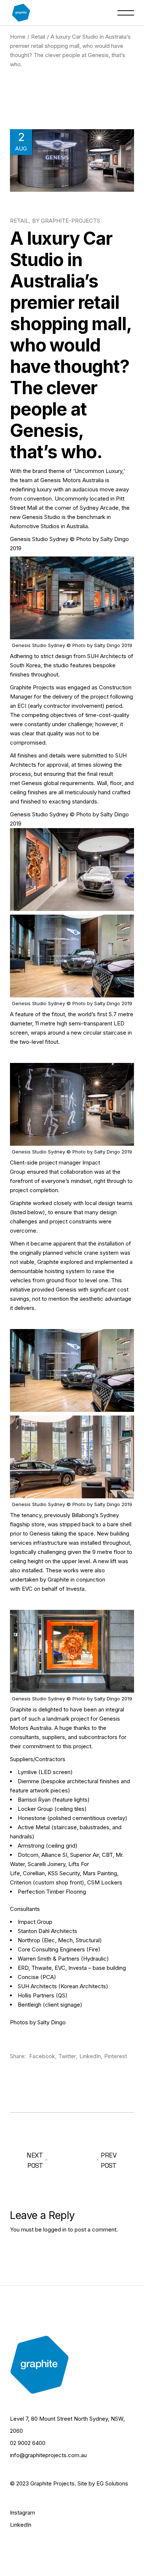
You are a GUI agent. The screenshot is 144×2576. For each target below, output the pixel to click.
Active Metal (34, 1827)
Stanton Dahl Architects (47, 1931)
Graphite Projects (32, 687)
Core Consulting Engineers (51, 1949)
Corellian (34, 1873)
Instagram (23, 2513)
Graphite (48, 1262)
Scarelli (37, 1864)
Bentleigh (30, 2005)
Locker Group (35, 1809)
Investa (75, 1589)
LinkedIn (21, 2525)
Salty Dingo (52, 2022)
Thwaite (42, 1968)
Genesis (32, 783)
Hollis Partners (36, 1995)
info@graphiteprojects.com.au (48, 2455)
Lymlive (27, 1772)
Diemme (28, 1781)
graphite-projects (71, 221)
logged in (55, 2229)
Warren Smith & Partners (49, 1959)
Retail (38, 37)
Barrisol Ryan (34, 1800)
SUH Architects (107, 656)
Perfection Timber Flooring (52, 1892)
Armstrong (31, 1846)
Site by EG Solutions (103, 2483)
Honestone (32, 1818)
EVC (27, 1589)
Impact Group (35, 1922)
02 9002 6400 (28, 2443)
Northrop (29, 1940)
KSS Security (64, 1873)
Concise (28, 1977)
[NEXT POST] (103, 2160)
